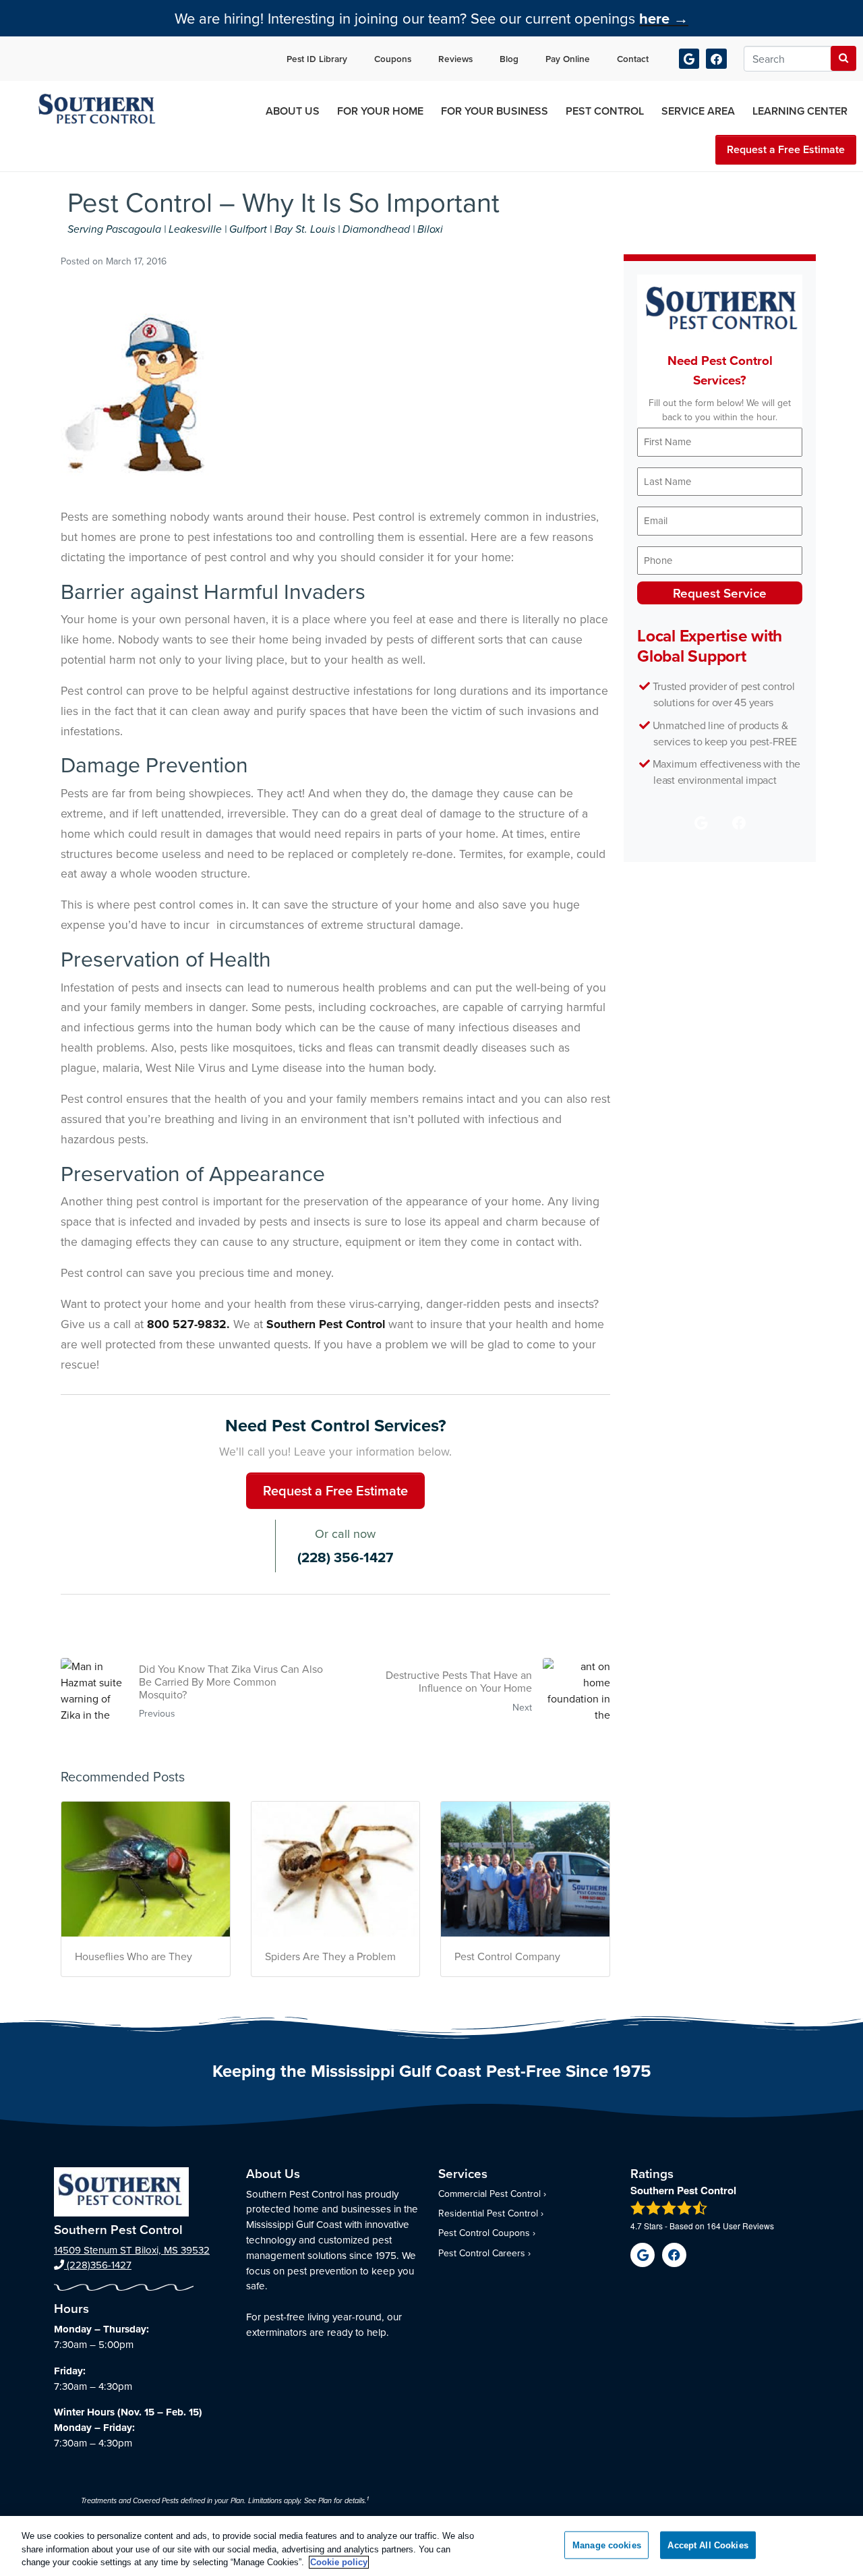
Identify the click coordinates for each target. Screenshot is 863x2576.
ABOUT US (293, 111)
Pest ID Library (317, 59)
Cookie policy (339, 2562)
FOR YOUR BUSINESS (495, 111)
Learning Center (800, 111)
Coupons (393, 59)
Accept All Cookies (708, 2545)
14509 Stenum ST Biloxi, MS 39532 (132, 2250)
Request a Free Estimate (786, 149)
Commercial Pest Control (489, 2194)
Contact (633, 59)
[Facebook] (716, 59)
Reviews (455, 59)
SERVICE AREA (698, 111)
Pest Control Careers (482, 2253)
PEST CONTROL (605, 111)
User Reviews (740, 2226)
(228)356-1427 (98, 2265)
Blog (509, 59)
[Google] (689, 59)
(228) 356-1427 (345, 1557)
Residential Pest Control (488, 2213)
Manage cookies (607, 2545)
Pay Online (568, 59)
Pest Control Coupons (484, 2233)
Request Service (720, 593)
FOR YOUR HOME (380, 111)
